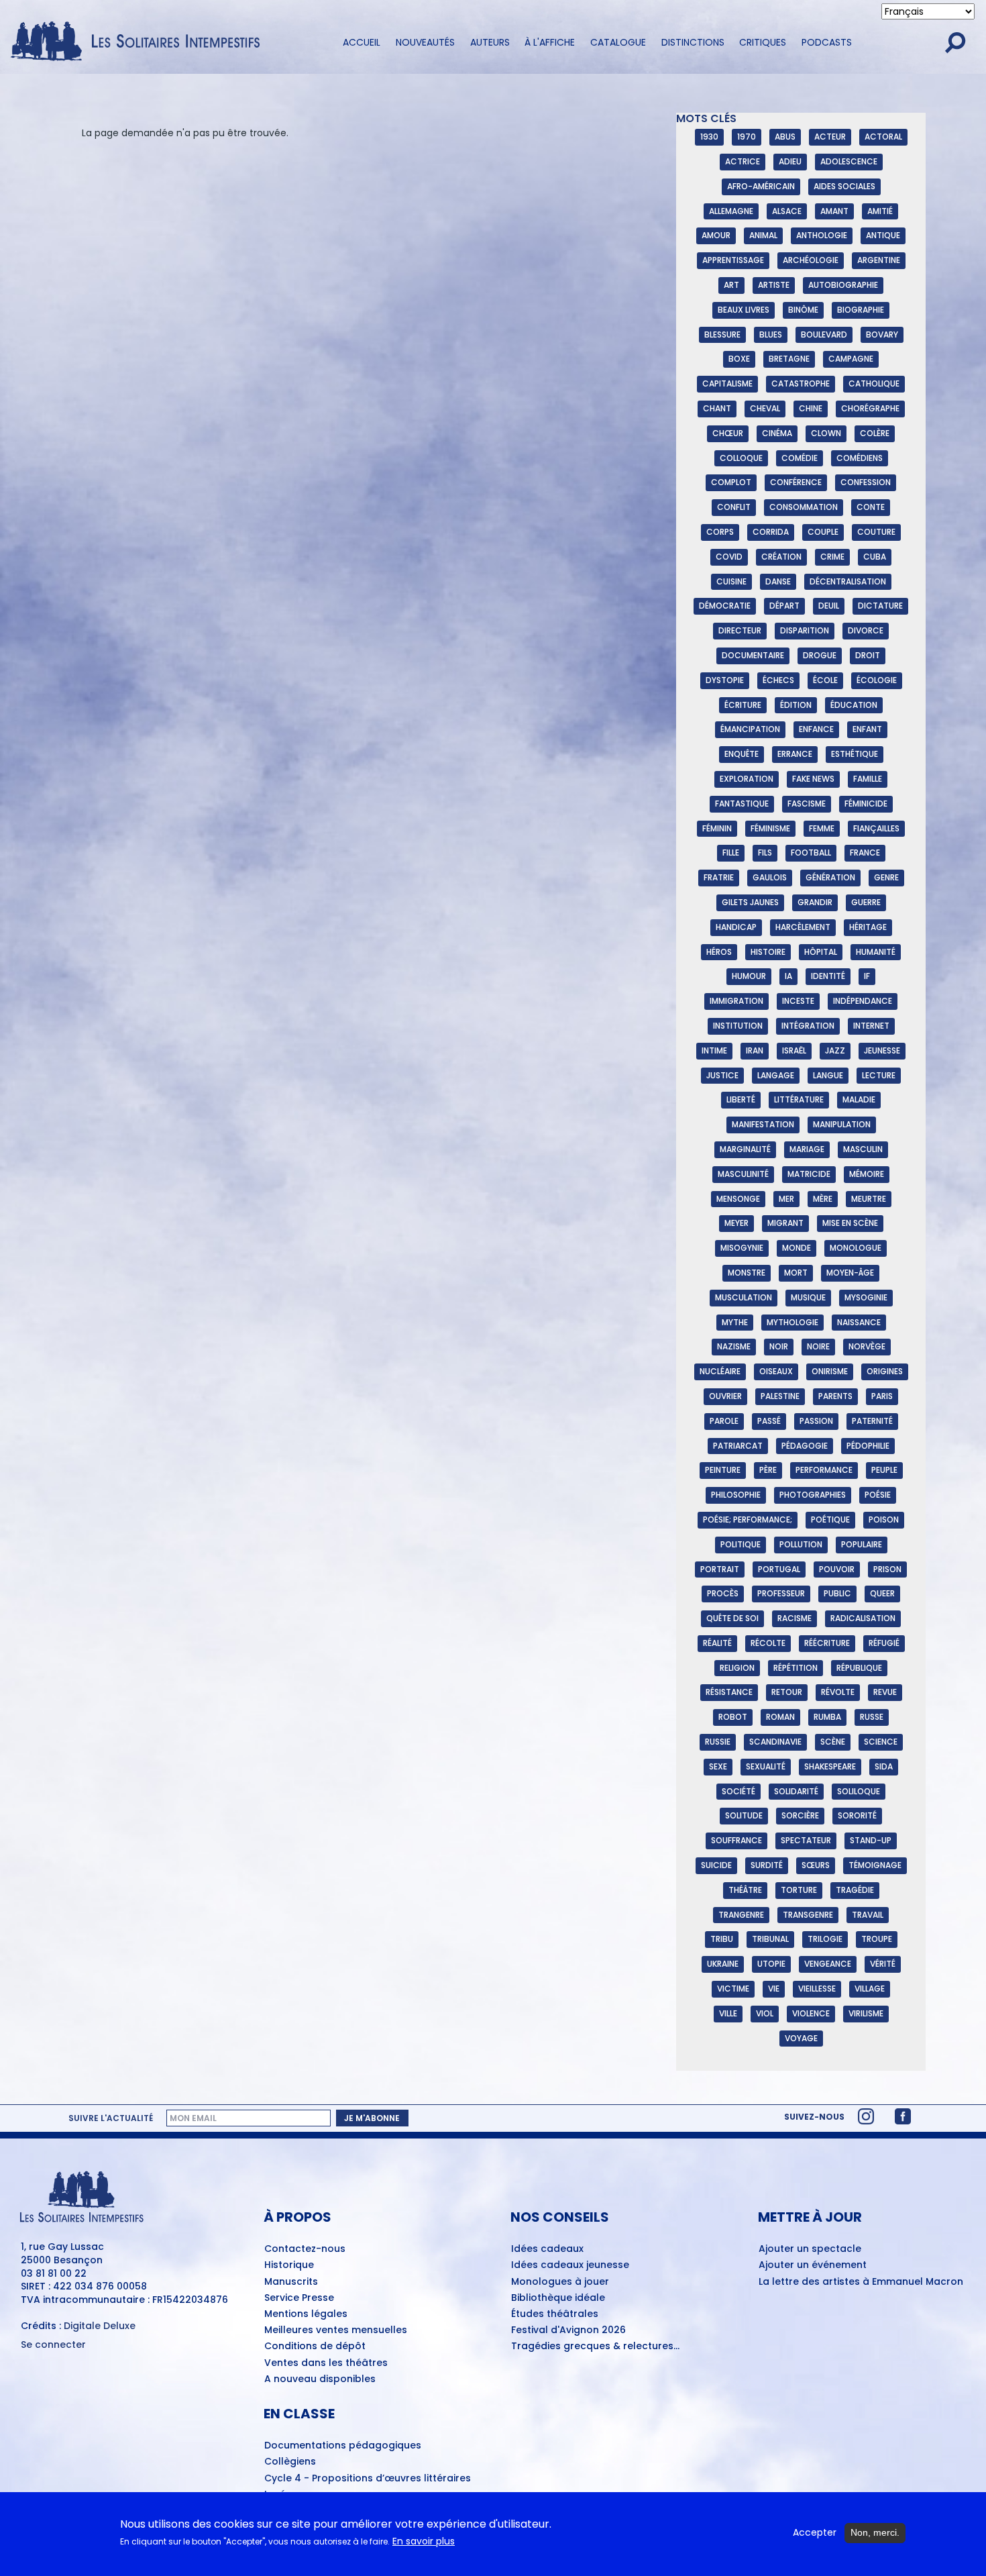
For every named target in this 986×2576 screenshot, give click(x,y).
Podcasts (827, 42)
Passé (769, 1421)
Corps (720, 532)
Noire (818, 1346)
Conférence (796, 482)
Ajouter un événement (813, 2265)
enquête (742, 754)
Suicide (716, 1865)
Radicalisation (863, 1618)
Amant (834, 211)
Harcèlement (803, 927)
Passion (816, 1421)
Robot (733, 1717)
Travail (868, 1915)
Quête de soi (732, 1618)
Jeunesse (882, 1050)
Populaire (862, 1544)
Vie (774, 1989)
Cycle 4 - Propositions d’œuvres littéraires (368, 2479)
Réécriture (827, 1643)
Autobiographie (843, 285)
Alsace (787, 211)
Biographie (861, 310)
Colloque (741, 458)
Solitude (744, 1815)
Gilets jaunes (750, 902)
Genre (886, 877)
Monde (797, 1248)
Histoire (768, 952)
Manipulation (842, 1124)
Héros (719, 952)
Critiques (763, 42)
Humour (749, 976)
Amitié (880, 211)
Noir (779, 1346)
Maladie (859, 1099)
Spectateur (806, 1840)
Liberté (741, 1099)
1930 (709, 137)
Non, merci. (875, 2532)
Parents (835, 1396)
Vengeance (828, 1964)
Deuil (829, 606)
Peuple (884, 1470)
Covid (729, 557)
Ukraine (723, 1964)
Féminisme (770, 828)
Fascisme (807, 804)
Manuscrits (291, 2282)
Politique (741, 1544)
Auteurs (490, 42)
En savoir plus (424, 2542)
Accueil (362, 42)
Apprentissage (733, 260)
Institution (738, 1026)
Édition (796, 705)
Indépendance (863, 1001)
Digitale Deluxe (100, 2326)
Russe (872, 1717)
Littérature (799, 1099)
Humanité (876, 952)
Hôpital (821, 952)
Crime (832, 557)
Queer (882, 1593)
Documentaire (753, 655)
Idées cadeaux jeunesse (570, 2265)
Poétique (830, 1519)
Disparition (805, 630)
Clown (826, 433)
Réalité (717, 1643)
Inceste (798, 1001)
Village (870, 1989)
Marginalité (745, 1149)
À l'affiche (550, 42)
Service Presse (299, 2298)
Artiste (774, 285)
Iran (755, 1050)
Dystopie (725, 680)
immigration (736, 1001)
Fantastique (742, 804)
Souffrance (736, 1840)
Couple (823, 532)
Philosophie (736, 1495)
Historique (289, 2265)
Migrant (785, 1223)
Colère (875, 433)
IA (788, 976)
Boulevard (824, 334)
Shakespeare (830, 1766)
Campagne (851, 359)
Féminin (717, 828)
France (865, 853)
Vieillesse (817, 1989)
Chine (811, 408)
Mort (796, 1273)
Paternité (872, 1421)
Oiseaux (776, 1371)
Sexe (718, 1766)
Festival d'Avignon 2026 (568, 2330)
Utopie (771, 1964)
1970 (747, 137)
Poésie (878, 1495)
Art (731, 285)
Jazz (835, 1050)
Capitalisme (727, 383)
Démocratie (725, 606)
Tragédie (855, 1890)
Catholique (874, 383)
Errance (795, 754)
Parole (724, 1421)
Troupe (877, 1939)
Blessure (722, 334)
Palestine (780, 1396)
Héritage (868, 927)
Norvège (867, 1346)
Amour (716, 235)
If (867, 976)
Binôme (803, 310)
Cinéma (777, 433)
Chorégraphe (870, 408)
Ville (728, 2013)
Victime (733, 1989)
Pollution (801, 1544)
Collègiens (290, 2462)
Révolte (838, 1692)
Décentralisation (848, 581)
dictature (880, 606)
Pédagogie (805, 1446)
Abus (785, 137)
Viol (765, 2013)
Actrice (743, 161)
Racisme (795, 1618)
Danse (778, 581)
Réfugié (884, 1643)
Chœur (728, 433)
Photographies (813, 1495)
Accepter (815, 2533)
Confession (866, 482)
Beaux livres (744, 310)
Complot (731, 482)
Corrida (771, 532)
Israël (794, 1050)
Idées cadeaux (547, 2249)
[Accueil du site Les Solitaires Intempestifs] (140, 42)
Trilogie (825, 1939)
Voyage (801, 2038)
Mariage (807, 1149)
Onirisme (830, 1371)
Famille (868, 779)
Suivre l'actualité (111, 2118)
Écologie (877, 680)
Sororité (857, 1815)
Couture (876, 532)
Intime (714, 1050)
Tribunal (770, 1939)
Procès (723, 1593)
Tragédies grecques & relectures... (595, 2347)
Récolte (768, 1643)
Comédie (800, 458)
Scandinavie (775, 1742)
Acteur (830, 137)
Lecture (879, 1075)
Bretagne (789, 359)
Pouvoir (837, 1569)
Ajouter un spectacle (810, 2249)
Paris (882, 1396)
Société (738, 1791)
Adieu (790, 161)
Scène (833, 1742)
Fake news (813, 779)
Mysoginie (866, 1297)
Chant (717, 408)
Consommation (804, 507)
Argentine (879, 260)
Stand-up (871, 1840)
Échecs (778, 680)
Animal (763, 235)
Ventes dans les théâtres (326, 2363)
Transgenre (808, 1915)
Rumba (827, 1717)
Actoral (883, 137)
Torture (799, 1890)
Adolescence (849, 161)
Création (781, 557)
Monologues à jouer (560, 2282)
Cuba (875, 557)
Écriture (743, 705)
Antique (883, 235)
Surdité (767, 1865)
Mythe (735, 1322)
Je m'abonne (372, 2118)
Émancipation (750, 729)
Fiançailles (876, 828)
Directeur (740, 630)
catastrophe (801, 383)
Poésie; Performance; (748, 1519)
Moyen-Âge (850, 1273)
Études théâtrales (555, 2314)
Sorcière (800, 1815)
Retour (787, 1692)
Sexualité (766, 1766)
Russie (718, 1742)
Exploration (747, 779)
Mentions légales (306, 2314)
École (825, 680)
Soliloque (859, 1791)
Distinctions (693, 42)
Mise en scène (850, 1223)
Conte (871, 507)
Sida (884, 1766)
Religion (737, 1668)
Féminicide (866, 804)
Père (768, 1470)
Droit (868, 655)
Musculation (744, 1297)
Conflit (734, 507)
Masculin (863, 1149)
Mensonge (738, 1199)
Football (811, 853)
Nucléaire (720, 1371)
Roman (780, 1717)
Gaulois (770, 877)
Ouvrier (725, 1396)
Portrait (720, 1569)
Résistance (729, 1692)
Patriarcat (738, 1446)
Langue (828, 1075)
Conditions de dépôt (315, 2347)
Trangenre (741, 1915)
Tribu (722, 1939)
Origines (885, 1371)
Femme (822, 828)
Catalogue (618, 42)
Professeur (781, 1593)
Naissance (859, 1322)
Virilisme (866, 2013)
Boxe (739, 359)
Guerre (866, 902)
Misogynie (742, 1248)
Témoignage (875, 1865)
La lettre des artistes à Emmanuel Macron (861, 2282)
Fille (731, 853)
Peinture (723, 1470)
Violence (811, 2013)
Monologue (856, 1248)
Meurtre (869, 1199)
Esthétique (855, 754)
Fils (765, 853)
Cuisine (731, 581)
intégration (808, 1026)
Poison (884, 1519)
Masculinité (743, 1174)
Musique (808, 1297)
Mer (786, 1199)
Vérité (883, 1964)
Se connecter (53, 2345)
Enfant (867, 729)
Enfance (816, 729)
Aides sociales (844, 186)
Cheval (765, 408)
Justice (722, 1075)
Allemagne (731, 211)
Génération (830, 877)
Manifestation (763, 1124)
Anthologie (822, 235)
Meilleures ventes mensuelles (336, 2330)
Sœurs (816, 1865)
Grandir (815, 902)
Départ (784, 606)
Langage (776, 1075)
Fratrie (719, 877)
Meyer (736, 1223)
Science (881, 1742)
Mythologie (792, 1322)
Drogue (820, 655)
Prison (887, 1569)
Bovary (882, 334)
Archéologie (811, 260)
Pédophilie (868, 1446)
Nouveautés (425, 42)
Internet (871, 1026)
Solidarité (796, 1791)
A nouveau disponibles (320, 2379)
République (859, 1668)
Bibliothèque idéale (558, 2298)
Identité (828, 976)
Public (837, 1593)
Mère (823, 1199)
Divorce (866, 630)
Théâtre (745, 1890)
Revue (885, 1692)
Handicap (736, 927)
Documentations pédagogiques (343, 2446)
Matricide (809, 1174)
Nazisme (734, 1346)
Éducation (854, 705)
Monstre (747, 1273)
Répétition (796, 1668)
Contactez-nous (305, 2249)
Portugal (779, 1569)
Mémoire (867, 1174)
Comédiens (860, 458)
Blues (771, 334)
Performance (824, 1470)
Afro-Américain (761, 186)
